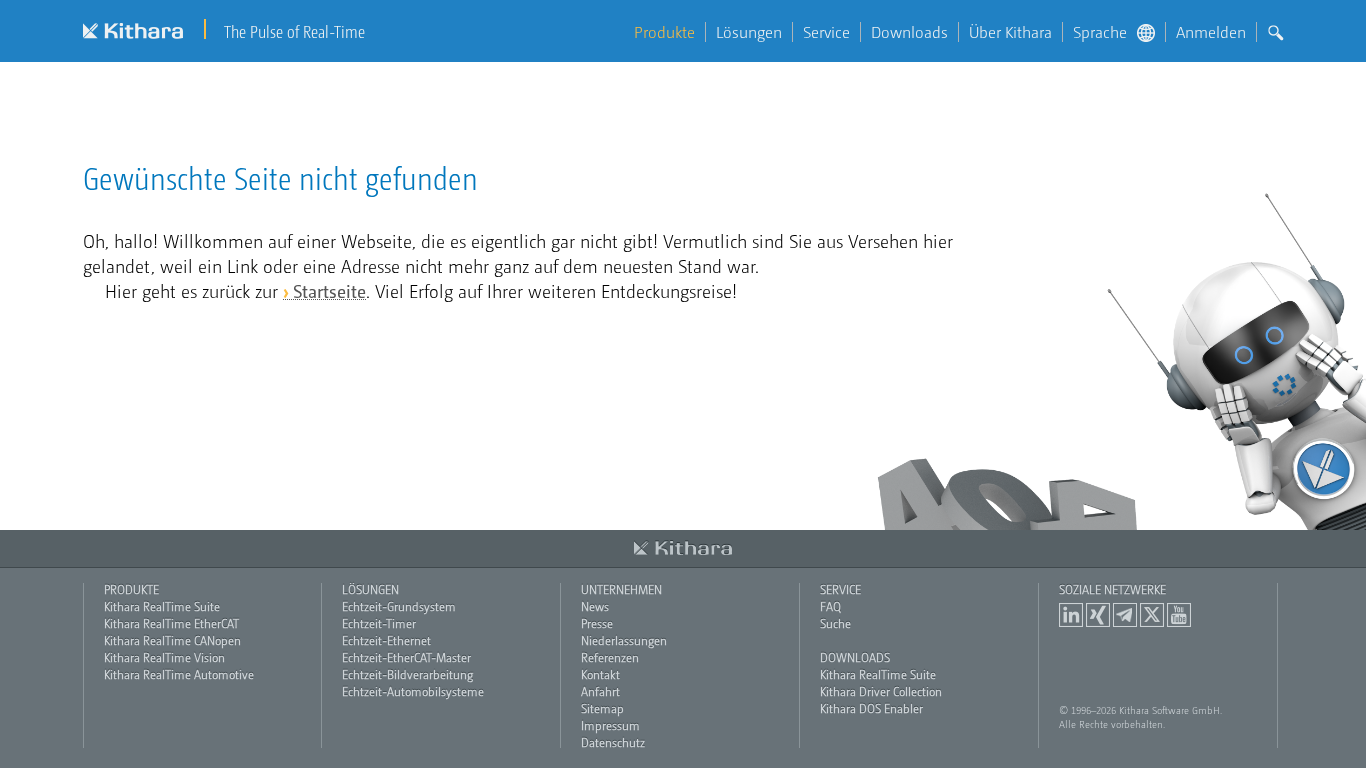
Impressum (610, 725)
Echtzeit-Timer (379, 623)
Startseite (329, 290)
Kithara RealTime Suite (162, 606)
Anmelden (1211, 32)
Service (826, 32)
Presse (597, 623)
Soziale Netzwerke (1112, 589)
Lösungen (749, 32)
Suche (835, 623)
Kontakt (600, 674)
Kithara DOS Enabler (871, 708)
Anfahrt (600, 691)
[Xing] (1098, 615)
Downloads (909, 32)
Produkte (664, 32)
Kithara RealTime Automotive (179, 674)
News (595, 606)
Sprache (1100, 32)
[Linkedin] (1071, 615)
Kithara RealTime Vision (164, 657)
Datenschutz (613, 742)
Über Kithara (1010, 32)
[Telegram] (1125, 615)
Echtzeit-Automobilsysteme (413, 691)
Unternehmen (621, 589)
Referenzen (610, 657)
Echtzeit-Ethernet (386, 640)
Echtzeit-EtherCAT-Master (406, 657)
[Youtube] (1179, 615)
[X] (1152, 615)
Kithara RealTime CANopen (172, 640)
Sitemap (602, 708)
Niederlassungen (624, 640)
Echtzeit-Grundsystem (399, 606)
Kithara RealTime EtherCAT (171, 623)
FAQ (830, 606)
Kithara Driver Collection (881, 691)
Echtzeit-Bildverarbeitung (407, 674)
